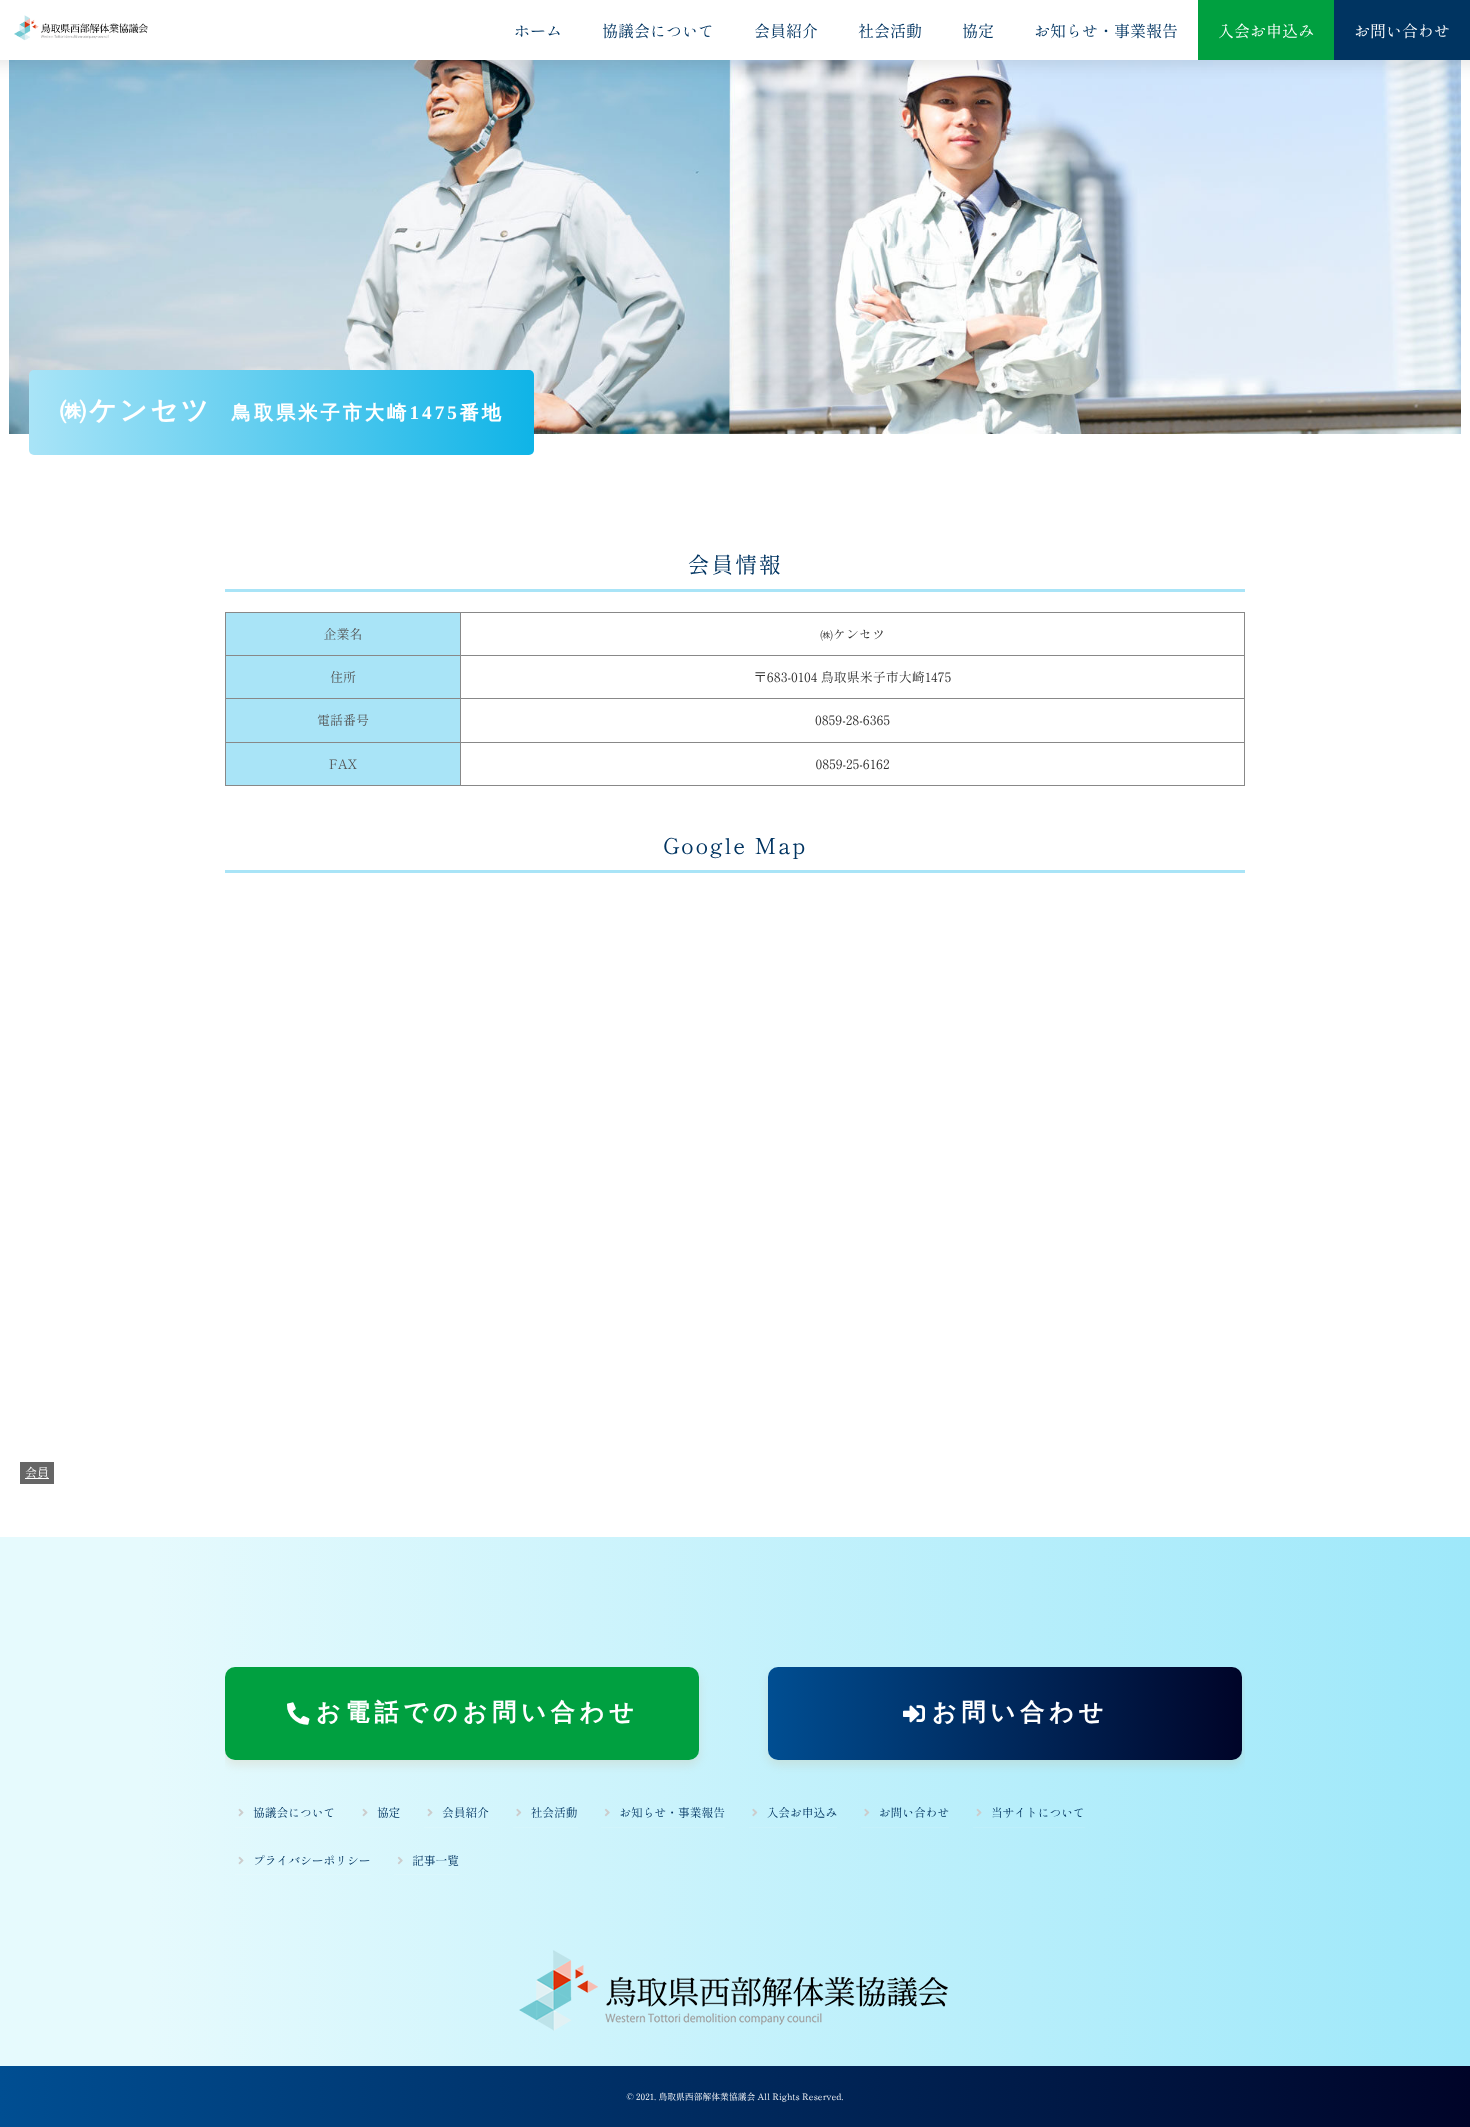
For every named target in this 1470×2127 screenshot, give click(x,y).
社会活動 (890, 30)
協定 (978, 30)
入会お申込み (1266, 30)
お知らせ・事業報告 (1106, 30)
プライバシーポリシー (312, 1860)
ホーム (538, 30)
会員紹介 (786, 30)
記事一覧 (435, 1860)
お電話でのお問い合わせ (477, 1713)
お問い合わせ (1402, 30)
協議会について (658, 30)
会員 (37, 1472)
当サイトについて (1038, 1812)
